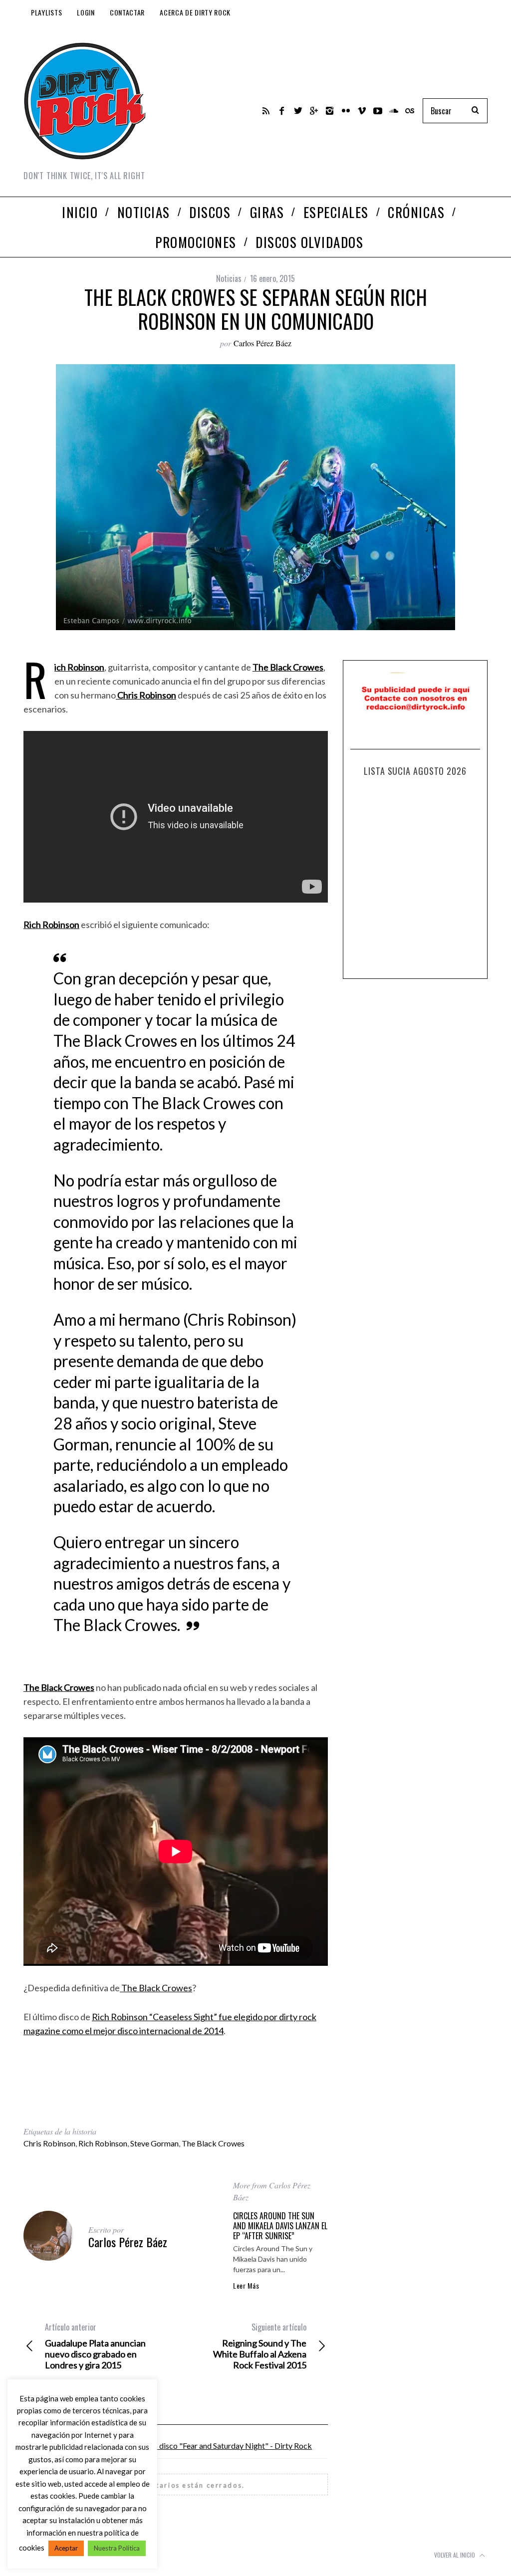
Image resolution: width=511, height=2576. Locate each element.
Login (86, 12)
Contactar (127, 12)
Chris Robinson (49, 2143)
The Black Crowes (156, 1988)
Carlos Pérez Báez (262, 343)
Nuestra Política (117, 2548)
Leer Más (246, 2286)
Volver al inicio (455, 2555)
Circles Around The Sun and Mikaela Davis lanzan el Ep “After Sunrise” (280, 2226)
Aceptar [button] (66, 2548)
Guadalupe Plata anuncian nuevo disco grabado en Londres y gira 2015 (95, 2346)
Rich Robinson (103, 2143)
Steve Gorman (154, 2143)
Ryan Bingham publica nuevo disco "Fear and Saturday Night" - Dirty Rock (186, 2446)
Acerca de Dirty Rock (195, 12)
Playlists (46, 12)
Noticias (229, 278)
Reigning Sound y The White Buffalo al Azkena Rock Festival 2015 (260, 2346)
